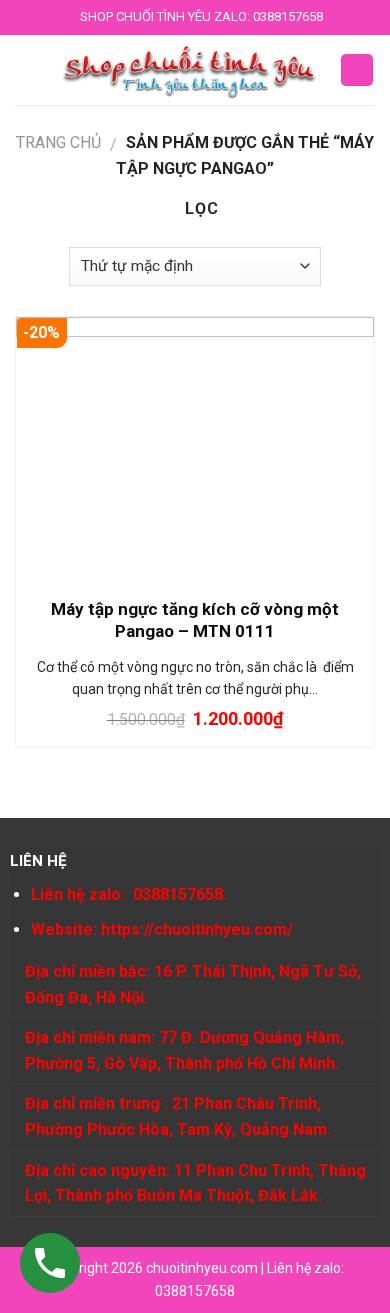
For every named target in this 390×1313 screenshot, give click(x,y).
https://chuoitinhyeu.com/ (197, 929)
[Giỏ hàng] (357, 70)
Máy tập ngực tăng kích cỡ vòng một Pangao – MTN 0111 (195, 620)
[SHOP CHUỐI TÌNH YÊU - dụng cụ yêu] (189, 70)
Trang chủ (58, 142)
